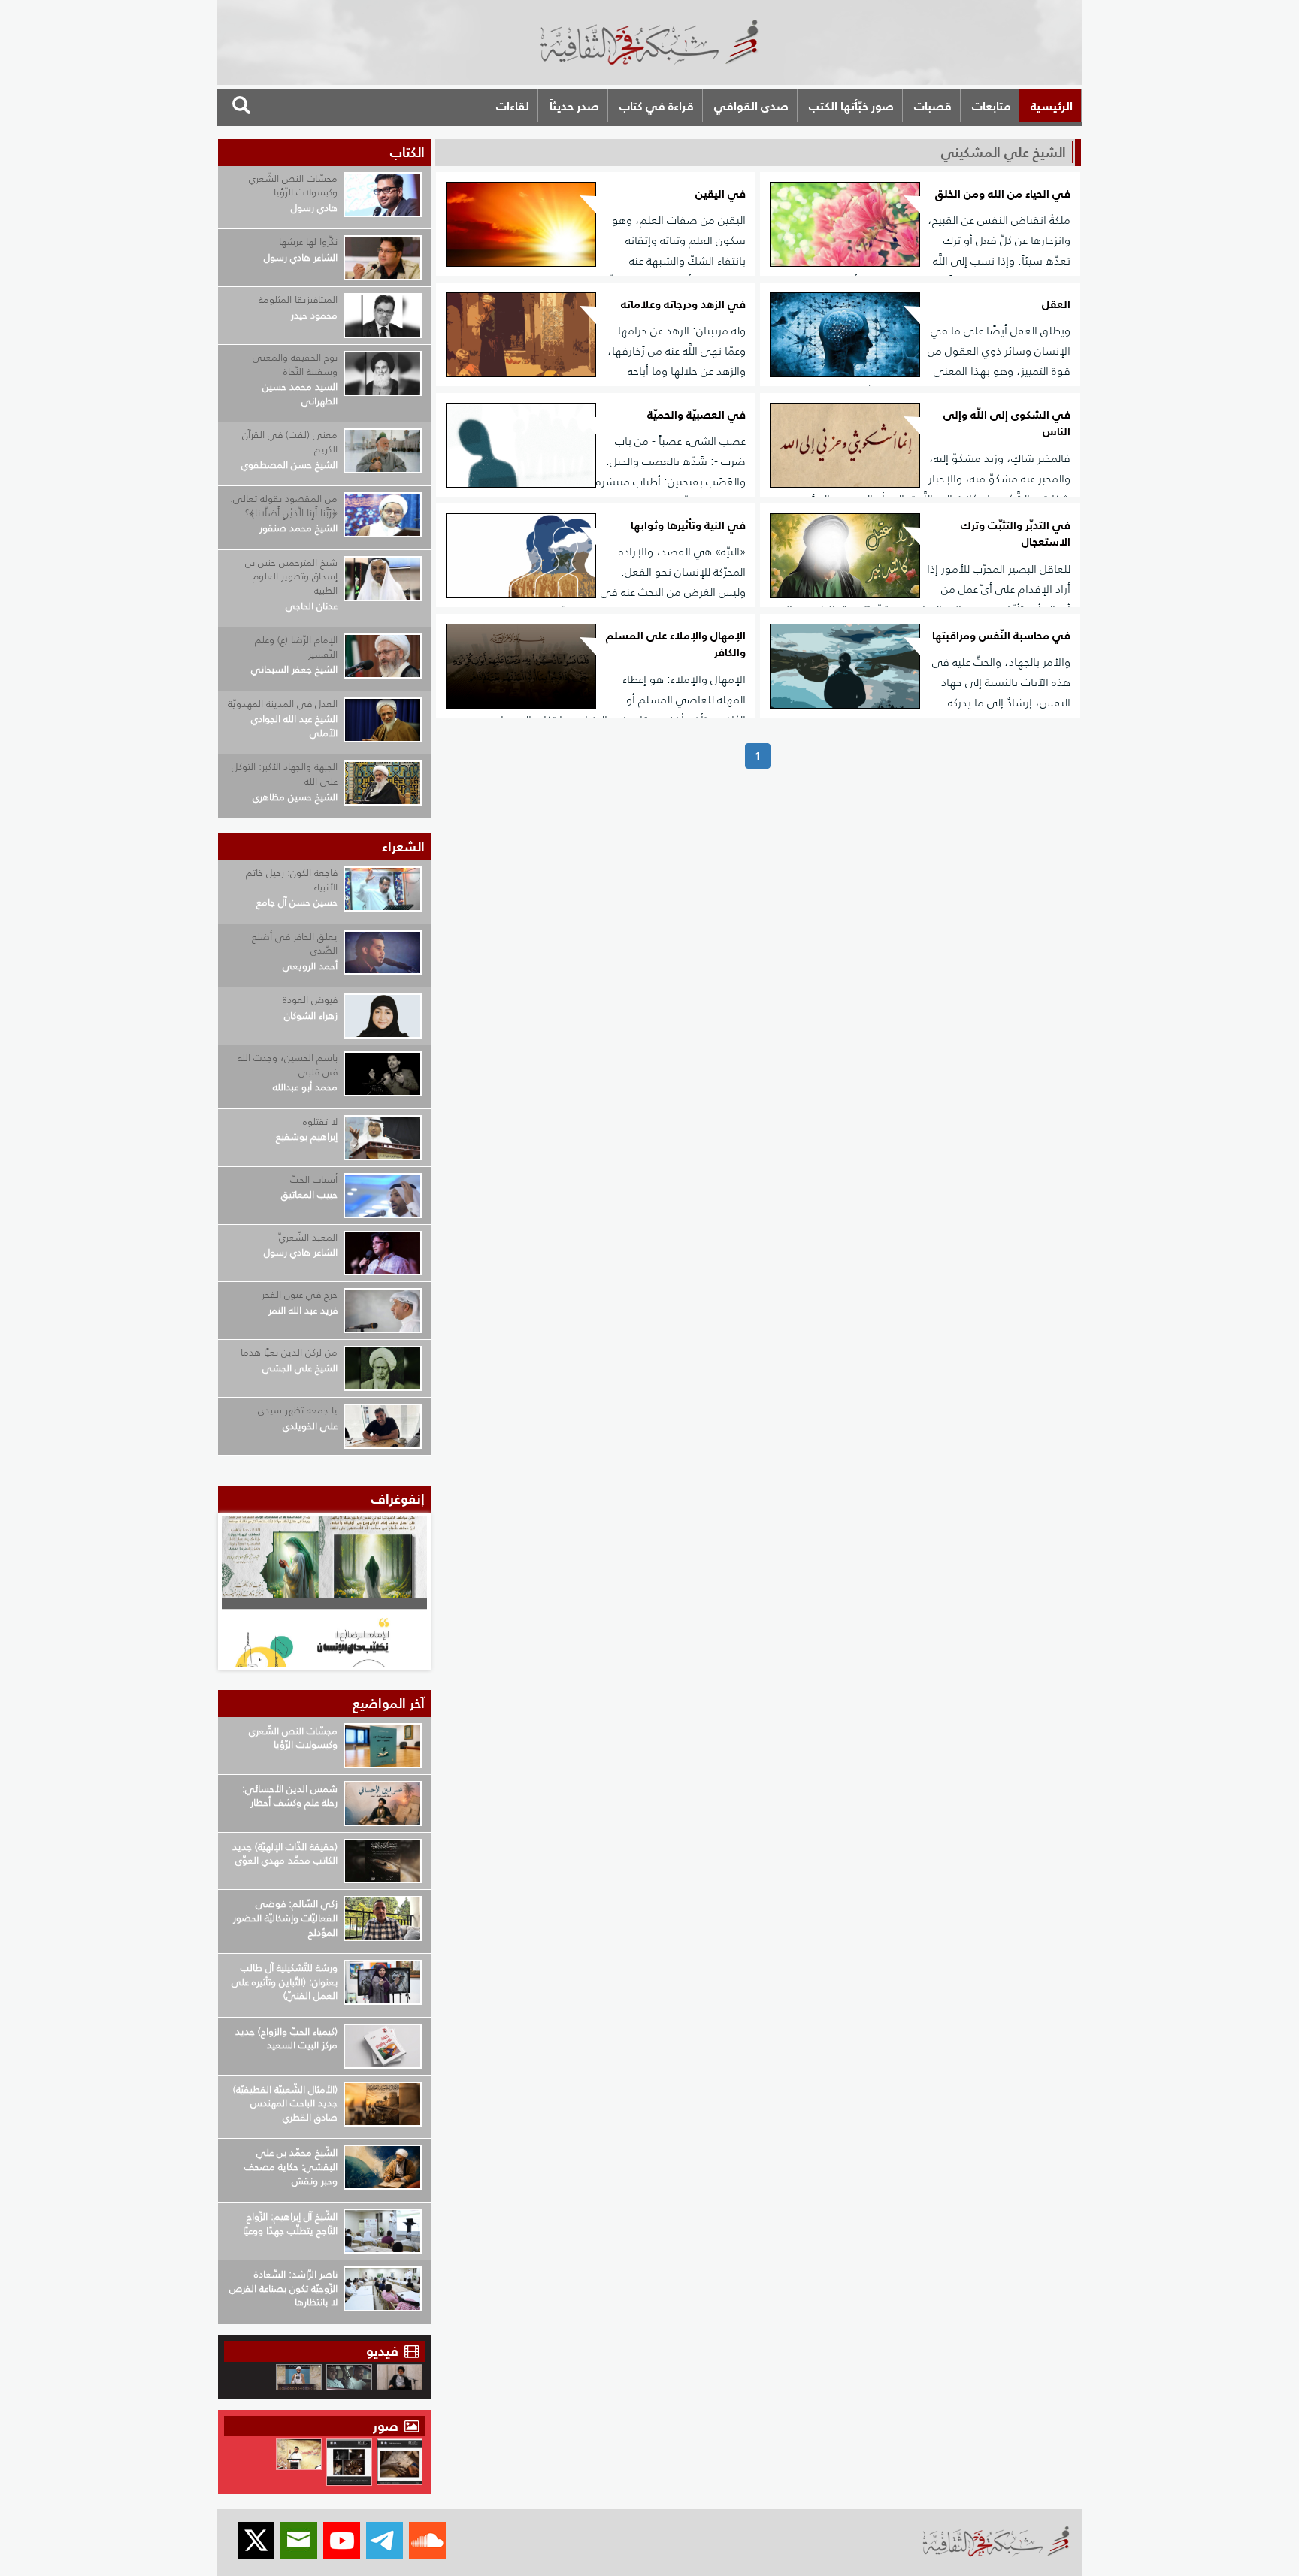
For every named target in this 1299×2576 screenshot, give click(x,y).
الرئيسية (1052, 106)
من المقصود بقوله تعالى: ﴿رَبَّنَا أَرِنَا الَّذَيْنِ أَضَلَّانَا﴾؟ (284, 506)
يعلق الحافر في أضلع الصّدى (295, 944)
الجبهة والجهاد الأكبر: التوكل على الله (285, 774)
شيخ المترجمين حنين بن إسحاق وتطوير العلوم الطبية (291, 576)
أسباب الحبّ (314, 1179)
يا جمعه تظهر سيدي (298, 1410)
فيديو (382, 2351)
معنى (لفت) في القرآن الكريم (290, 442)
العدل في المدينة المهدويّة (283, 704)
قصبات (933, 106)
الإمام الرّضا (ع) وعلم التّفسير (296, 647)
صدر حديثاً (574, 106)
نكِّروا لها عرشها (308, 242)
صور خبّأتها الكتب (851, 106)
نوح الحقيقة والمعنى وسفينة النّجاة (295, 364)
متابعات (991, 106)
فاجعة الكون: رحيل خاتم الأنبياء (292, 880)
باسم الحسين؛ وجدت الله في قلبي (288, 1065)
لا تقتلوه (320, 1122)
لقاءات (513, 106)
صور (388, 2426)
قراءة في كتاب (657, 106)
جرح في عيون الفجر (300, 1294)
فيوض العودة (310, 1000)
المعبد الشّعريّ (308, 1237)
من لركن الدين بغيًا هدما (289, 1352)
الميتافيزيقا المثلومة (298, 299)
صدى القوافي (751, 106)
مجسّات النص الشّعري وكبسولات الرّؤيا (293, 186)
